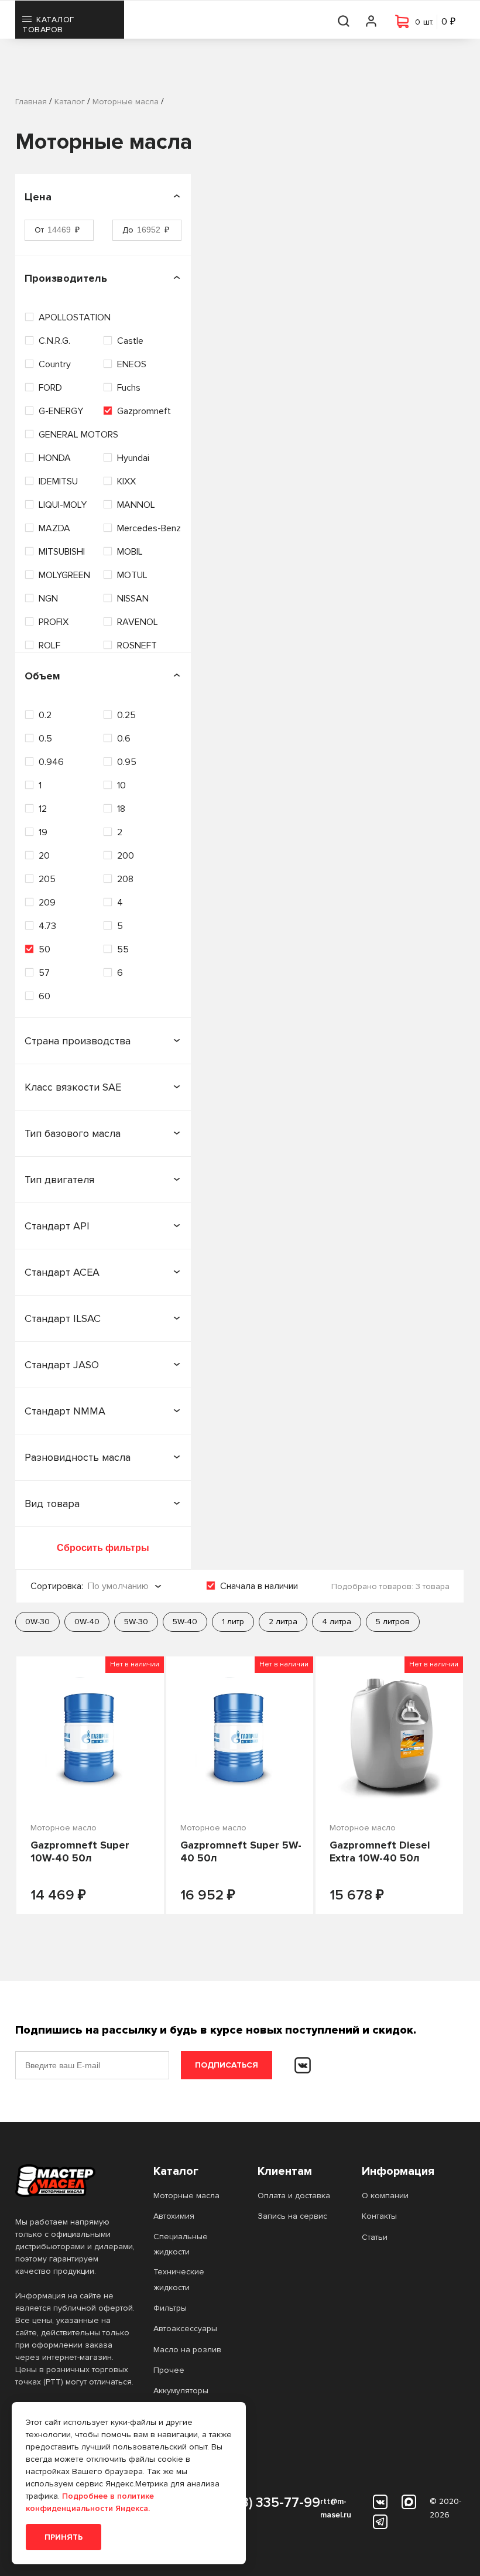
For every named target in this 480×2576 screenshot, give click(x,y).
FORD (50, 388)
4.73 (47, 926)
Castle (130, 341)
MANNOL (136, 505)
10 (121, 785)
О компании (385, 2196)
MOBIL (130, 552)
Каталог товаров (48, 25)
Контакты (379, 2216)
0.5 (45, 739)
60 (44, 996)
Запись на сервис (292, 2216)
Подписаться (227, 2065)
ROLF (49, 645)
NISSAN (133, 599)
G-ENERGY (61, 411)
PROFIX (54, 622)
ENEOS (132, 364)
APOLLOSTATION (75, 317)
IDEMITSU (58, 481)
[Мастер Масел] (75, 2181)
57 (44, 973)
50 (44, 949)
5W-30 (136, 1622)
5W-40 (185, 1622)
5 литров (393, 1622)
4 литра (337, 1622)
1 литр (233, 1622)
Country (55, 364)
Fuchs (129, 388)
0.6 (124, 739)
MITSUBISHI (62, 552)
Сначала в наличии (259, 1586)
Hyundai (133, 458)
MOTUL (132, 575)
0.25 (126, 715)
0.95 (127, 762)
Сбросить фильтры (103, 1548)
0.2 (45, 715)
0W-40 (87, 1622)
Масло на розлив (187, 2350)
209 (47, 903)
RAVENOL (138, 622)
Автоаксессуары (185, 2329)
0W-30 (37, 1622)
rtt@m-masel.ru (336, 2508)
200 (126, 856)
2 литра (283, 1622)
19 (43, 832)
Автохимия (174, 2216)
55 (123, 949)
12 (43, 809)
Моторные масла (186, 2196)
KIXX (126, 481)
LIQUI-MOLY (63, 505)
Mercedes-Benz (149, 528)
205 (47, 879)
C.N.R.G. (54, 341)
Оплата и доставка (294, 2196)
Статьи (375, 2237)
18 (121, 809)
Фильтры (170, 2308)
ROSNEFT (137, 645)
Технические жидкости (179, 2279)
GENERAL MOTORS (78, 435)
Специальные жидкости (181, 2244)
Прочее (169, 2370)
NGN (48, 599)
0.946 (51, 762)
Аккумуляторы (181, 2391)
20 (44, 856)
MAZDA (54, 528)
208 (125, 879)
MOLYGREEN (64, 575)
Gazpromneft (144, 411)
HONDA (55, 458)
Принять (64, 2537)
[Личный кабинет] (372, 20)
